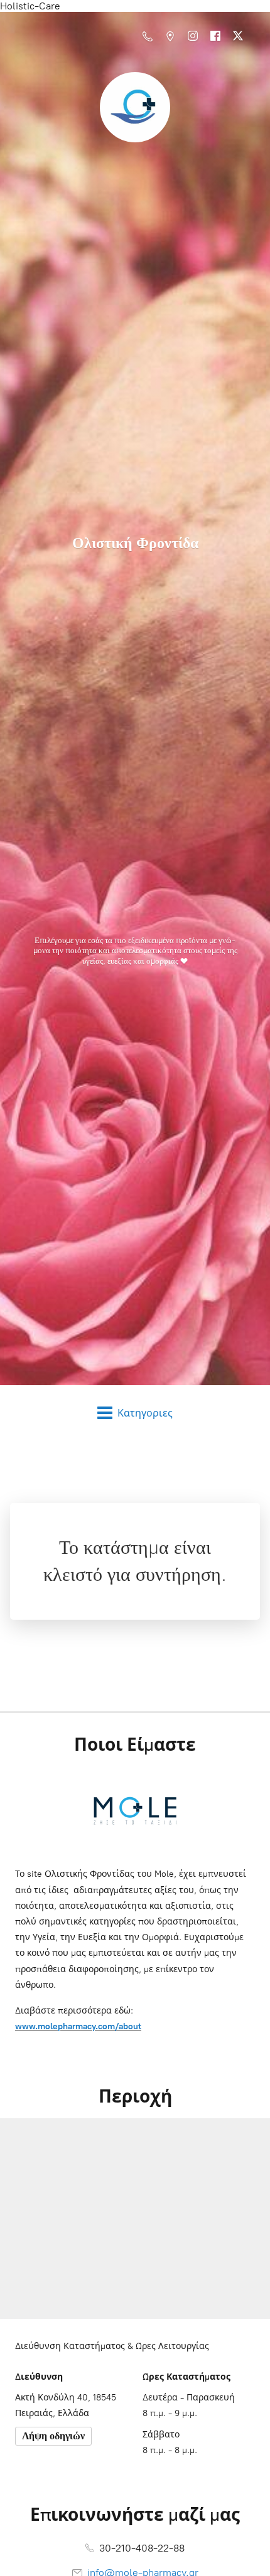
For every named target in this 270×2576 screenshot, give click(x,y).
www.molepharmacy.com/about (78, 2026)
